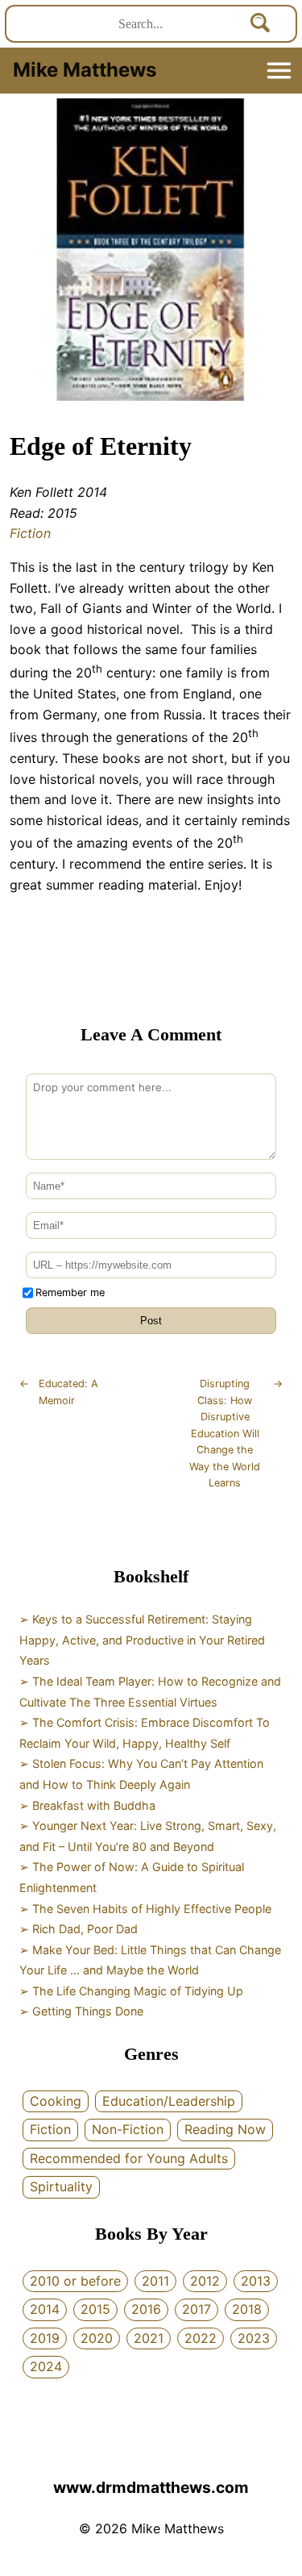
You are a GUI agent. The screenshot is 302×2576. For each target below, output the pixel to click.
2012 (205, 2281)
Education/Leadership (169, 2101)
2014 (45, 2309)
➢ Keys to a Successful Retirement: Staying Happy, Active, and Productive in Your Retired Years (142, 1640)
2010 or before (75, 2281)
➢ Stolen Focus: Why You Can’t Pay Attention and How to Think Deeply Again (141, 1774)
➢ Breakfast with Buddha (87, 1805)
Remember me (70, 1292)
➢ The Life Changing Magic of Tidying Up (131, 1991)
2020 (97, 2338)
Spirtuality (61, 2186)
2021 (149, 2338)
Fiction (30, 533)
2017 (197, 2309)
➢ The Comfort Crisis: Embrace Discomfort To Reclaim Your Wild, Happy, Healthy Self (145, 1733)
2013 (256, 2281)
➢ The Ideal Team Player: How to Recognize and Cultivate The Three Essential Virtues (150, 1692)
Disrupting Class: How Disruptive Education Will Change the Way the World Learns (236, 1433)
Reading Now (225, 2129)
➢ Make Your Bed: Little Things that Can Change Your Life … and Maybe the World (150, 1960)
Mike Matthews (85, 70)
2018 (247, 2309)
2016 (146, 2309)
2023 (254, 2338)
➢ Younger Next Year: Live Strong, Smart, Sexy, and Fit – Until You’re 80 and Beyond (148, 1836)
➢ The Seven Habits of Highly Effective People (145, 1909)
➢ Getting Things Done (81, 2011)
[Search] (261, 24)
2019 (45, 2338)
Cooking (56, 2101)
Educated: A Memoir (59, 1392)
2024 (46, 2366)
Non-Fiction (128, 2129)
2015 (95, 2309)
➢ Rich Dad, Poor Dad (79, 1929)
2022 (201, 2338)
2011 (155, 2281)
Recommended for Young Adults (129, 2158)
